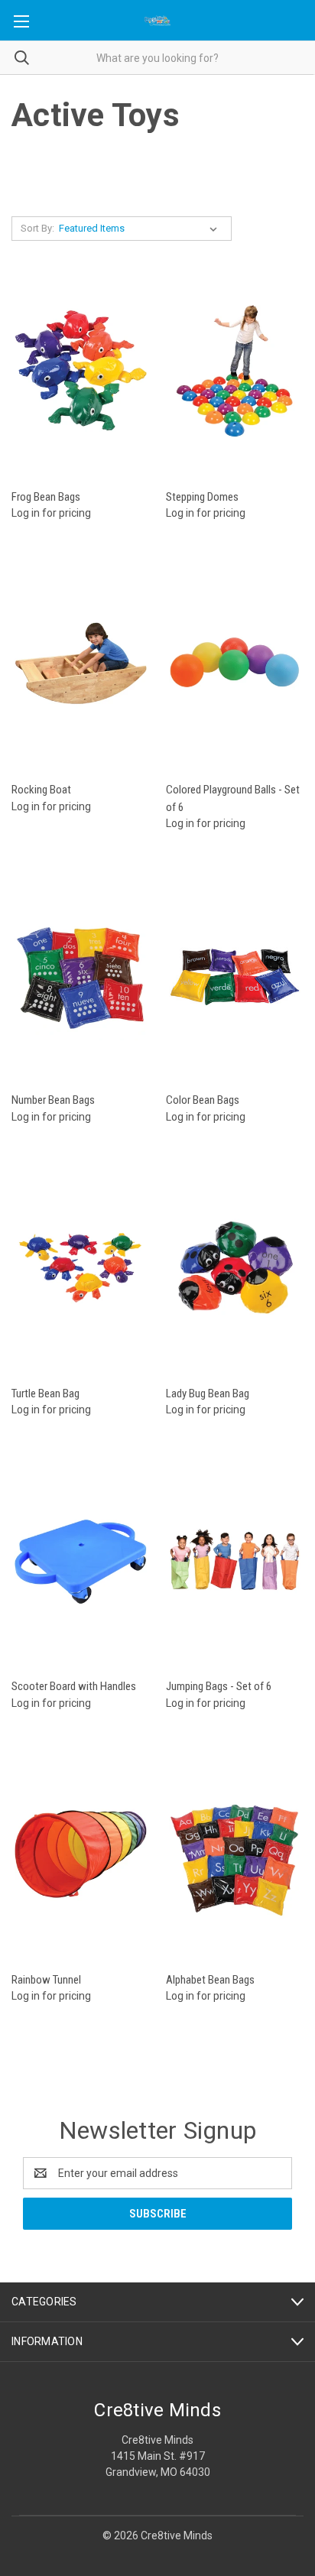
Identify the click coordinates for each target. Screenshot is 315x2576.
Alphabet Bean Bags (210, 1980)
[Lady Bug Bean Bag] (235, 1268)
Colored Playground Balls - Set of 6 (233, 798)
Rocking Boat (41, 790)
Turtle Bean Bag (45, 1393)
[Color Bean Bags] (235, 974)
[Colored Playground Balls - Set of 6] (235, 664)
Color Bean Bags (203, 1100)
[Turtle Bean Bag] (81, 1268)
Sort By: (37, 228)
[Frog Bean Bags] (81, 371)
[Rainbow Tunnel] (81, 1854)
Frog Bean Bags (46, 497)
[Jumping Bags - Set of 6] (235, 1561)
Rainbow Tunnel (46, 1980)
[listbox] (141, 229)
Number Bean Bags (53, 1100)
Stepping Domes (202, 497)
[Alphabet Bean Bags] (235, 1854)
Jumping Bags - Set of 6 (219, 1686)
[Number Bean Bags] (81, 974)
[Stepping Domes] (235, 371)
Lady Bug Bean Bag (208, 1393)
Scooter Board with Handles (74, 1686)
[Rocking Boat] (81, 664)
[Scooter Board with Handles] (81, 1561)
